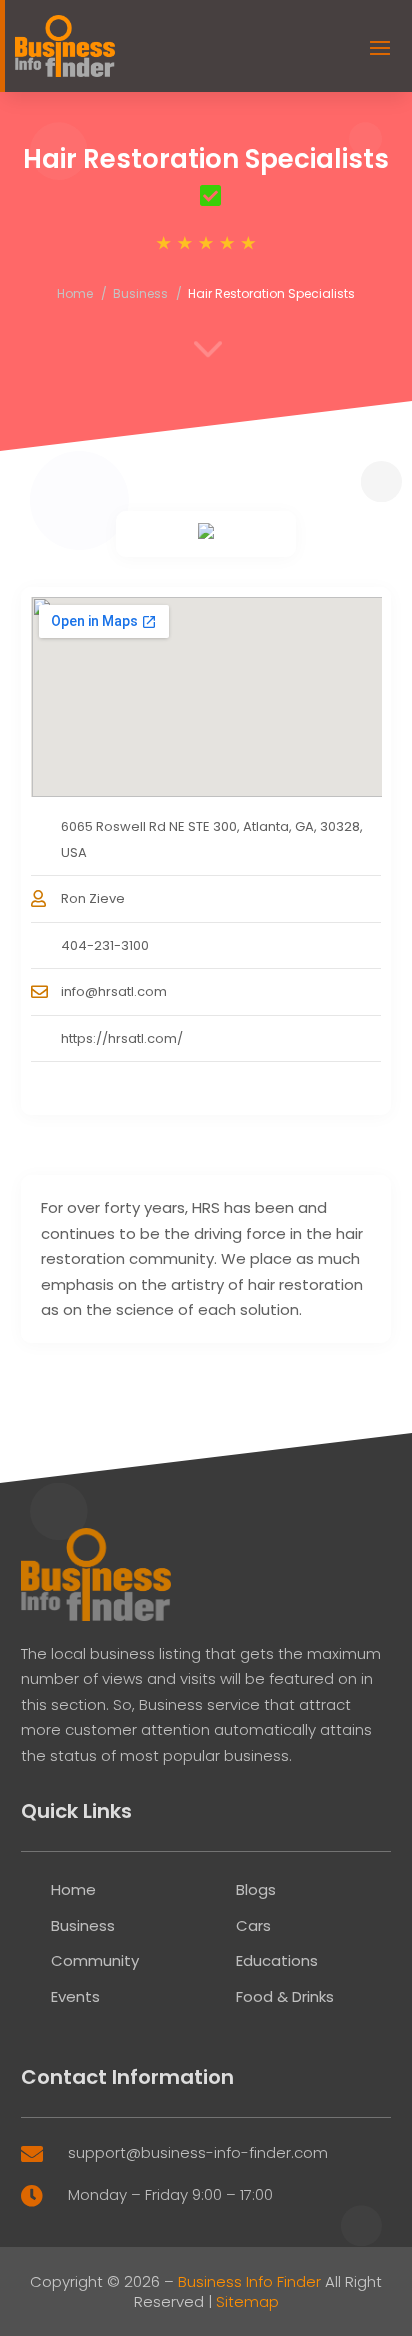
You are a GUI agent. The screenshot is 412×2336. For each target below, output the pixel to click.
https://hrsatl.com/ (122, 1038)
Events (75, 1996)
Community (95, 1960)
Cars (253, 1925)
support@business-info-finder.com (198, 2152)
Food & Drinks (285, 1996)
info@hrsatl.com (114, 991)
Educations (277, 1960)
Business (140, 293)
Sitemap (247, 2301)
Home (75, 293)
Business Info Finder (249, 2281)
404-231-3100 (105, 945)
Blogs (256, 1889)
